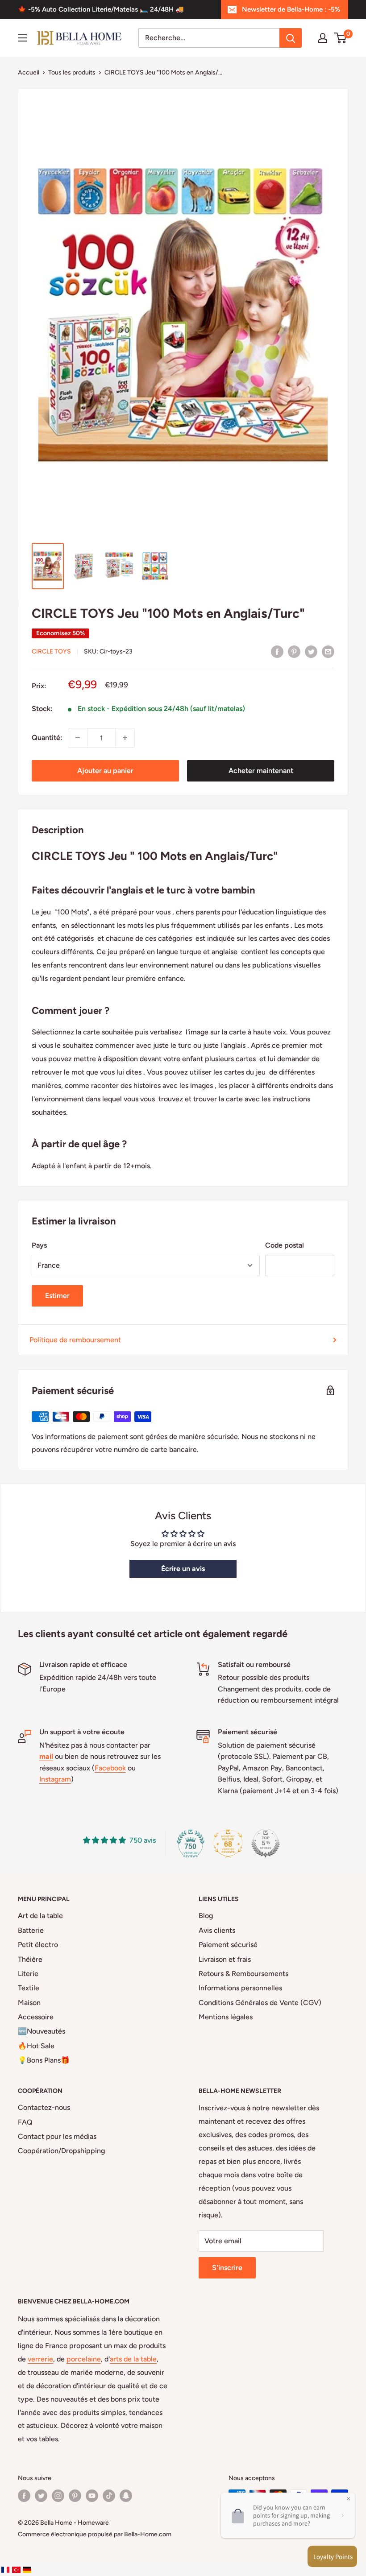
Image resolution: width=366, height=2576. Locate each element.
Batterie (31, 1930)
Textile (29, 1988)
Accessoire (36, 2017)
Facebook (110, 1768)
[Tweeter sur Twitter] (311, 651)
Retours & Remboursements (243, 1974)
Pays (39, 1245)
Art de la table (40, 1916)
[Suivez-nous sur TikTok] (109, 2496)
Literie (28, 1974)
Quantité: (47, 738)
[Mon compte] (323, 38)
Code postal (285, 1245)
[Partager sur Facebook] (277, 651)
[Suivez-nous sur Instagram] (58, 2496)
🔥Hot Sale (36, 2046)
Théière (30, 1959)
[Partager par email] (328, 651)
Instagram (55, 1779)
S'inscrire (227, 2268)
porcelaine (84, 2359)
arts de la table (133, 2359)
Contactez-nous (44, 2107)
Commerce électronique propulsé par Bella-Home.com (95, 2534)
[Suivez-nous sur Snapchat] (126, 2496)
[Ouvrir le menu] (22, 38)
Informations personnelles (240, 1988)
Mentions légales (226, 2017)
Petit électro (38, 1945)
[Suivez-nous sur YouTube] (92, 2496)
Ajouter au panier (105, 771)
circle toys (51, 651)
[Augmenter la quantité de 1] (125, 738)
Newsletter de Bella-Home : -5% (291, 9)
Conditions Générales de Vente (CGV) (260, 2003)
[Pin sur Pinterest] (294, 651)
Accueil (29, 72)
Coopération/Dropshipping (61, 2151)
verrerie (40, 2359)
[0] (341, 38)
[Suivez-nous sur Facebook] (24, 2496)
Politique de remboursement (75, 1340)
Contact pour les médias (57, 2136)
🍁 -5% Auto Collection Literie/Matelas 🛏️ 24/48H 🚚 (101, 9)
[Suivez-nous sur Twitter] (41, 2496)
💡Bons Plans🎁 (44, 2060)
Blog (206, 1916)
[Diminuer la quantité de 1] (78, 738)
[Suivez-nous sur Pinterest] (75, 2496)
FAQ (25, 2122)
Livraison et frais (225, 1959)
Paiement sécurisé (228, 1945)
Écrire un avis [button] (183, 1569)
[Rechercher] (291, 38)
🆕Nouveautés (42, 2031)
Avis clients (217, 1930)
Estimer (57, 1296)
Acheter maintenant (261, 771)
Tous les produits (72, 72)
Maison (29, 2003)
